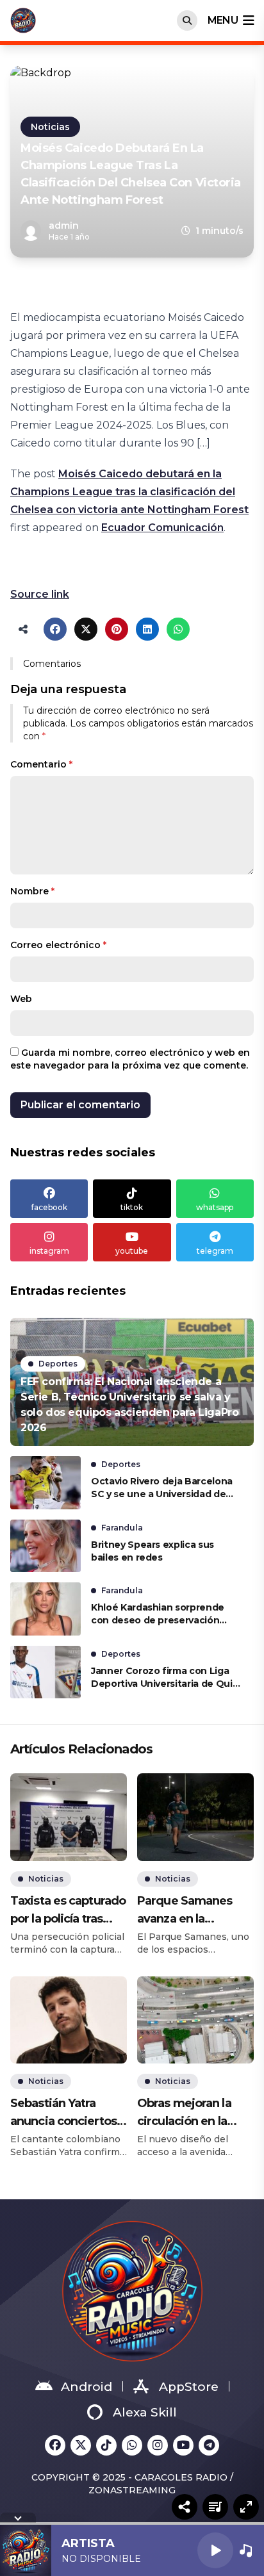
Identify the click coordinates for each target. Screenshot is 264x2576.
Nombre (32, 891)
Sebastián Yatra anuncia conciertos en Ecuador (63, 2113)
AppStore (189, 2387)
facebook (49, 1207)
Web (21, 999)
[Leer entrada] (132, 1382)
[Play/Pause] (215, 2550)
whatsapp (215, 1207)
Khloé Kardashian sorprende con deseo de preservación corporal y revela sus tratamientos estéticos (158, 1614)
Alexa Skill (145, 2412)
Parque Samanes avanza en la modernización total (194, 1911)
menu (223, 20)
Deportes (58, 1364)
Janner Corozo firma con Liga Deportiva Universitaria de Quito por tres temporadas (167, 1678)
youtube (132, 1251)
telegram (215, 1251)
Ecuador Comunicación (162, 528)
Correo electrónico (58, 945)
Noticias (50, 127)
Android (87, 2387)
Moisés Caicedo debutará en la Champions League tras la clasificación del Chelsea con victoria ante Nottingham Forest (129, 492)
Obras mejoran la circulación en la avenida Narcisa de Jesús (190, 2113)
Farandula (122, 1528)
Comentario (41, 764)
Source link (40, 594)
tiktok (132, 1207)
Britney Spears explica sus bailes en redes (153, 1551)
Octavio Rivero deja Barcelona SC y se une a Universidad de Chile (162, 1488)
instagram (49, 1251)
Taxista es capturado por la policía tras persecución (68, 1911)
